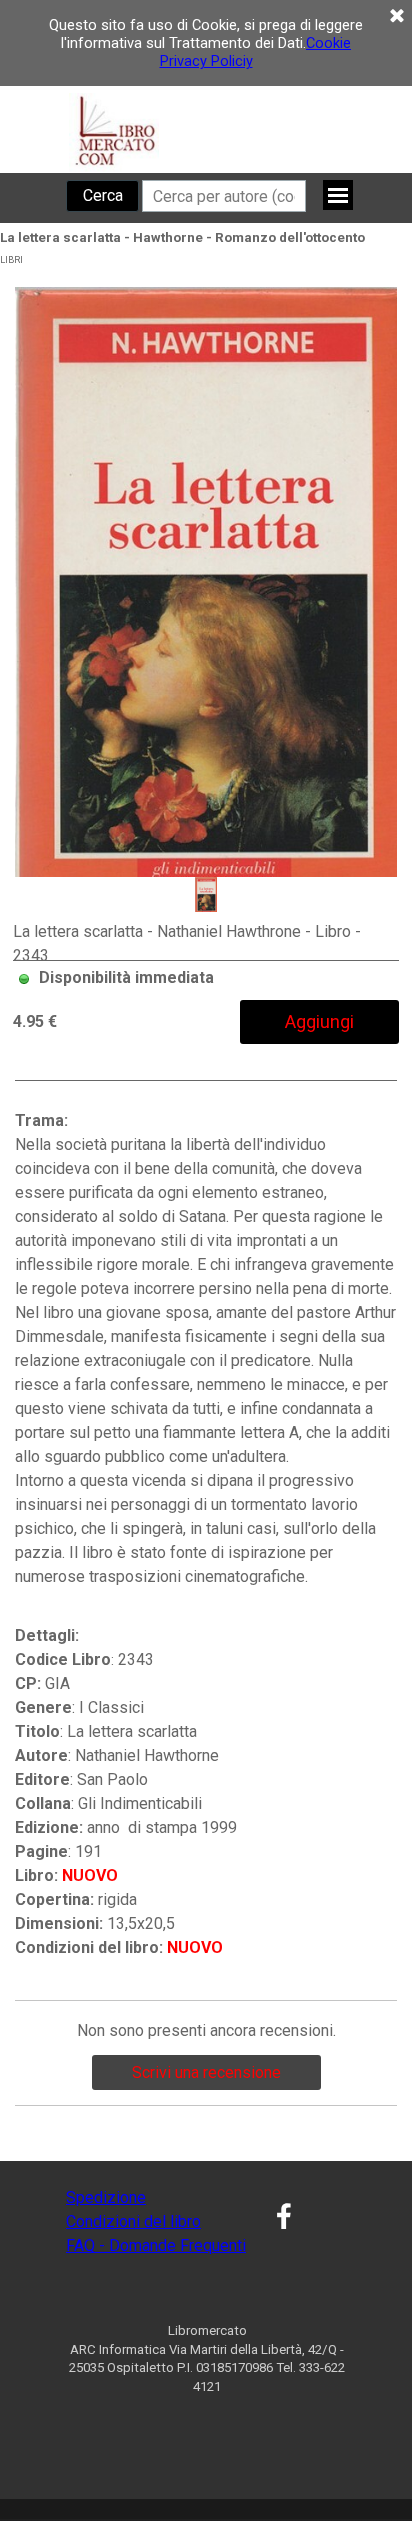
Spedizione (106, 2197)
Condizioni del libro (133, 2221)
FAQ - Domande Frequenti (156, 2245)
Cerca (103, 195)
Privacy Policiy (206, 61)
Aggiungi (319, 1022)
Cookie (328, 43)
